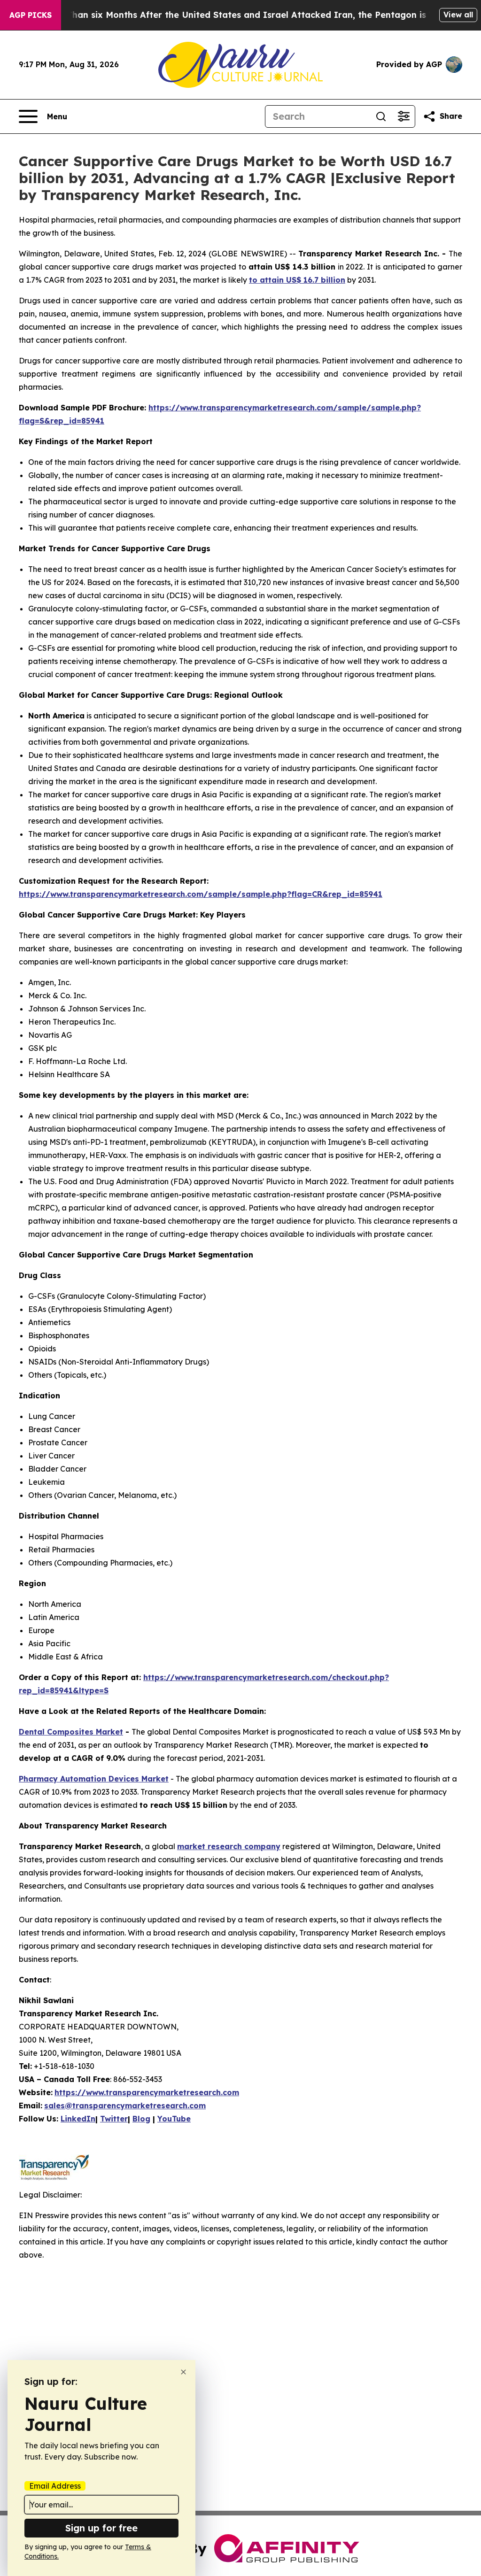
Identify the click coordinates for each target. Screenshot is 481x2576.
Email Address (55, 2486)
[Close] (183, 2372)
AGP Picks (31, 15)
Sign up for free (101, 2528)
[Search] (381, 116)
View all (458, 15)
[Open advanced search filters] (403, 116)
